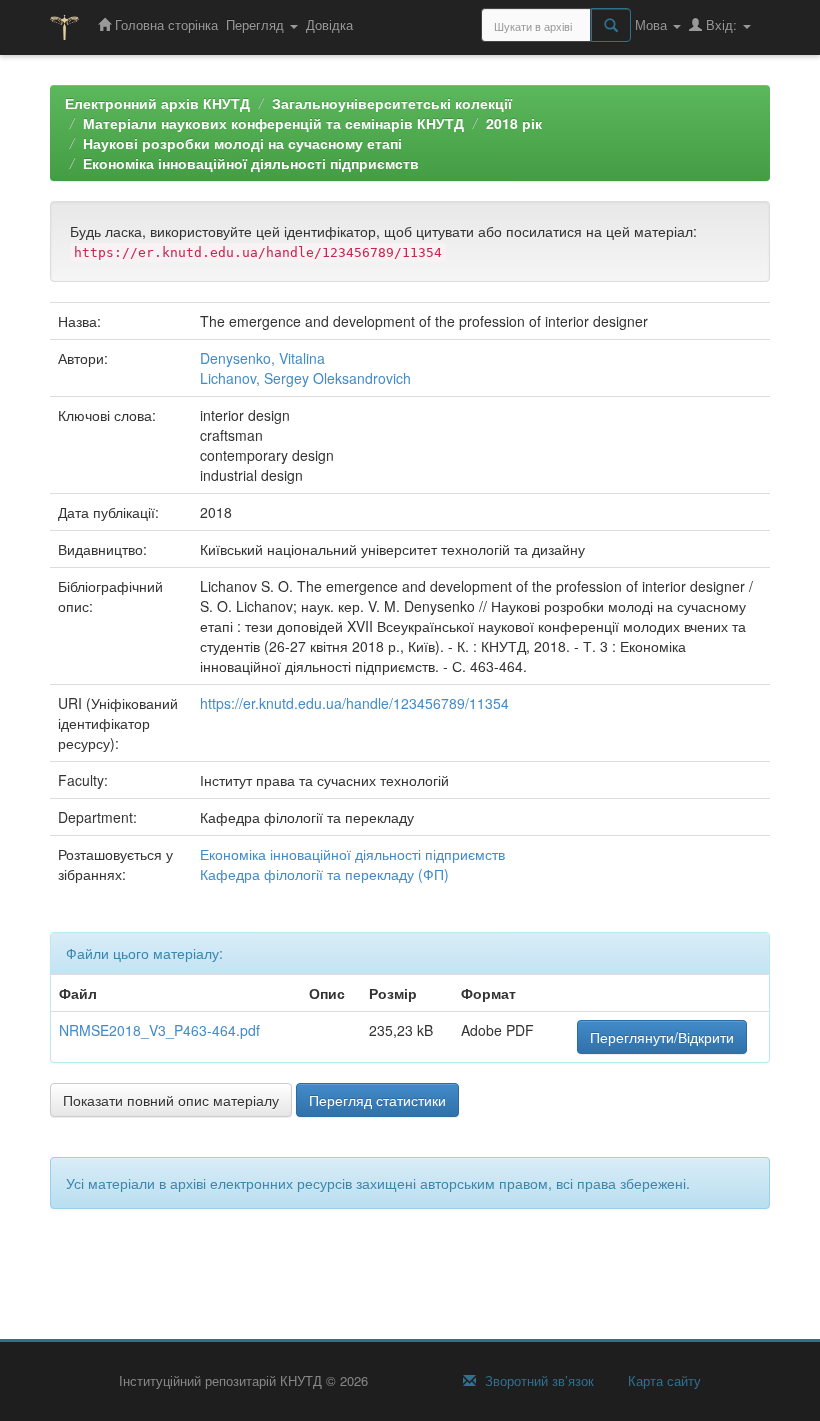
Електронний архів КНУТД (157, 103)
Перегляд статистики (377, 1100)
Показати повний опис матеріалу (171, 1100)
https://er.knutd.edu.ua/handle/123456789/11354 (354, 703)
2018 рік (514, 123)
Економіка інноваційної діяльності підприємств (251, 163)
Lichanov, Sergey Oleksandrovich (305, 378)
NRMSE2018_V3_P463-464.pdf (159, 1030)
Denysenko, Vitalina (262, 358)
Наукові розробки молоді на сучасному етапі (242, 143)
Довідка (329, 24)
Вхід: (721, 24)
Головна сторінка (164, 24)
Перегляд (257, 24)
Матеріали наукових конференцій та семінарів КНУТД (273, 123)
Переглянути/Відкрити (662, 1037)
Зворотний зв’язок (537, 1381)
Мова (653, 24)
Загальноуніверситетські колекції (392, 103)
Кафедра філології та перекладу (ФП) (324, 874)
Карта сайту (662, 1381)
